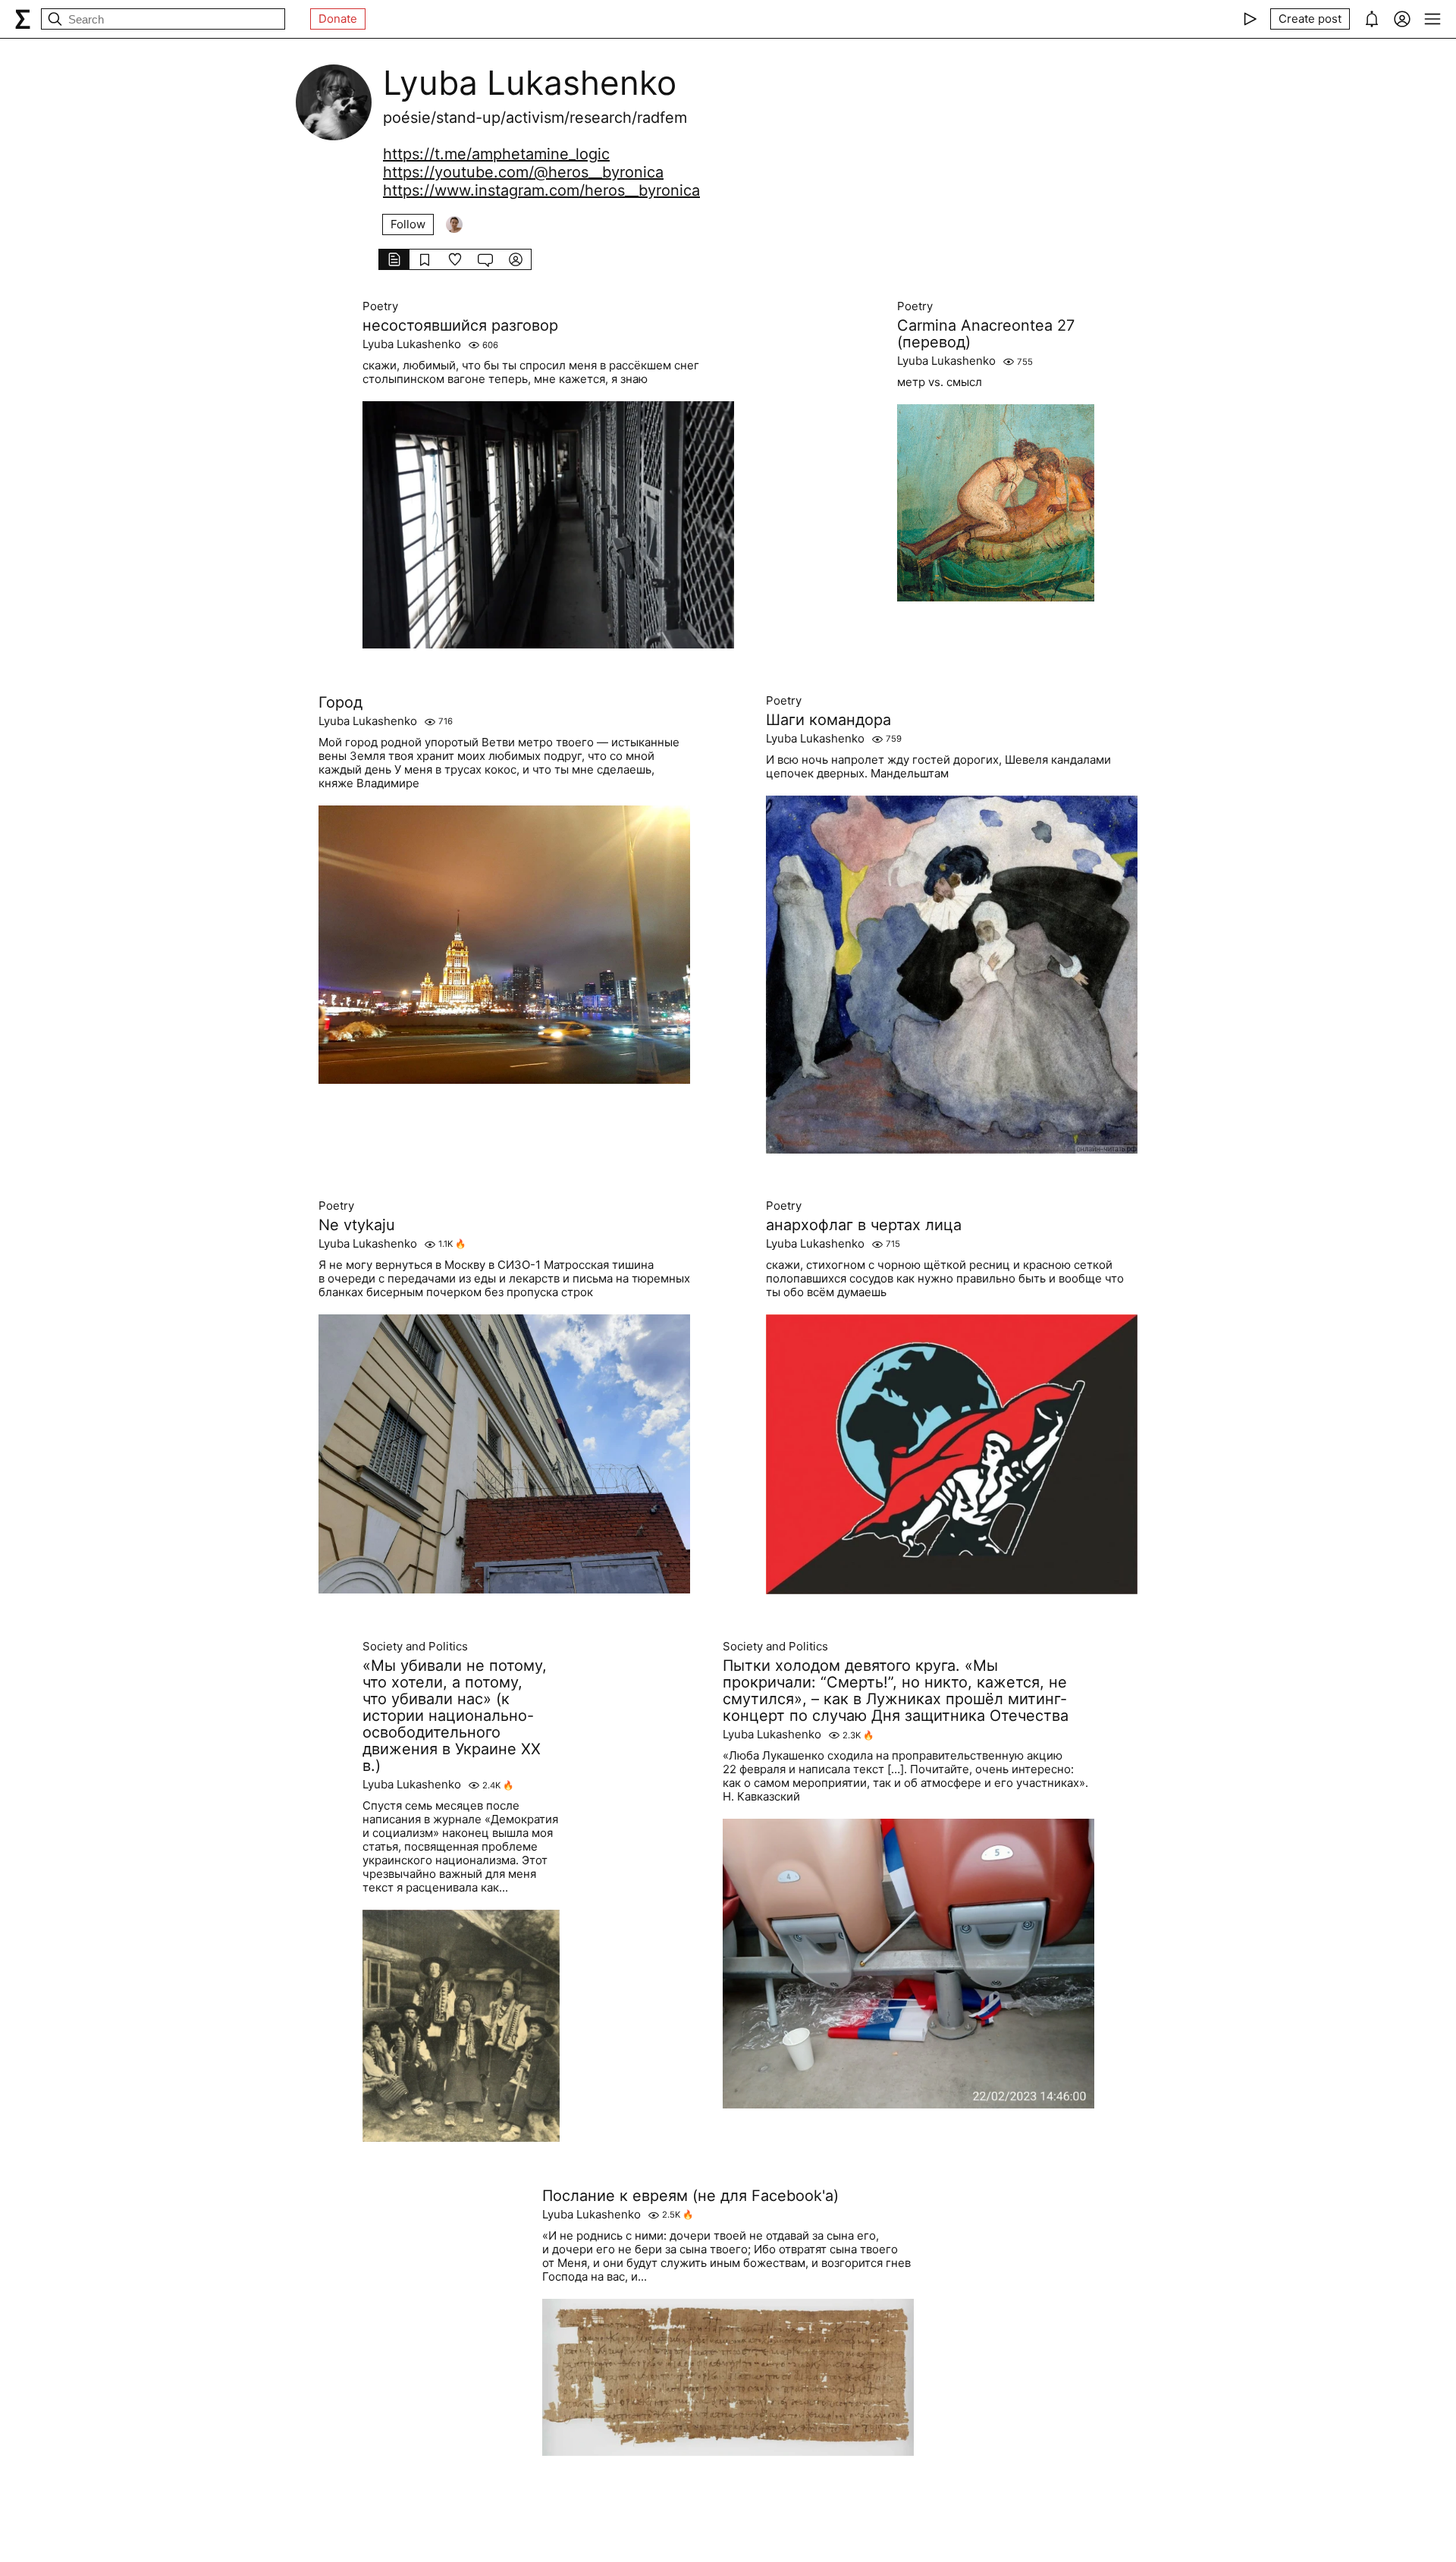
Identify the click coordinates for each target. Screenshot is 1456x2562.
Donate (338, 19)
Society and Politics (415, 1647)
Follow (408, 224)
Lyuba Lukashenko (412, 344)
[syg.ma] (23, 19)
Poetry (380, 306)
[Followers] (454, 224)
